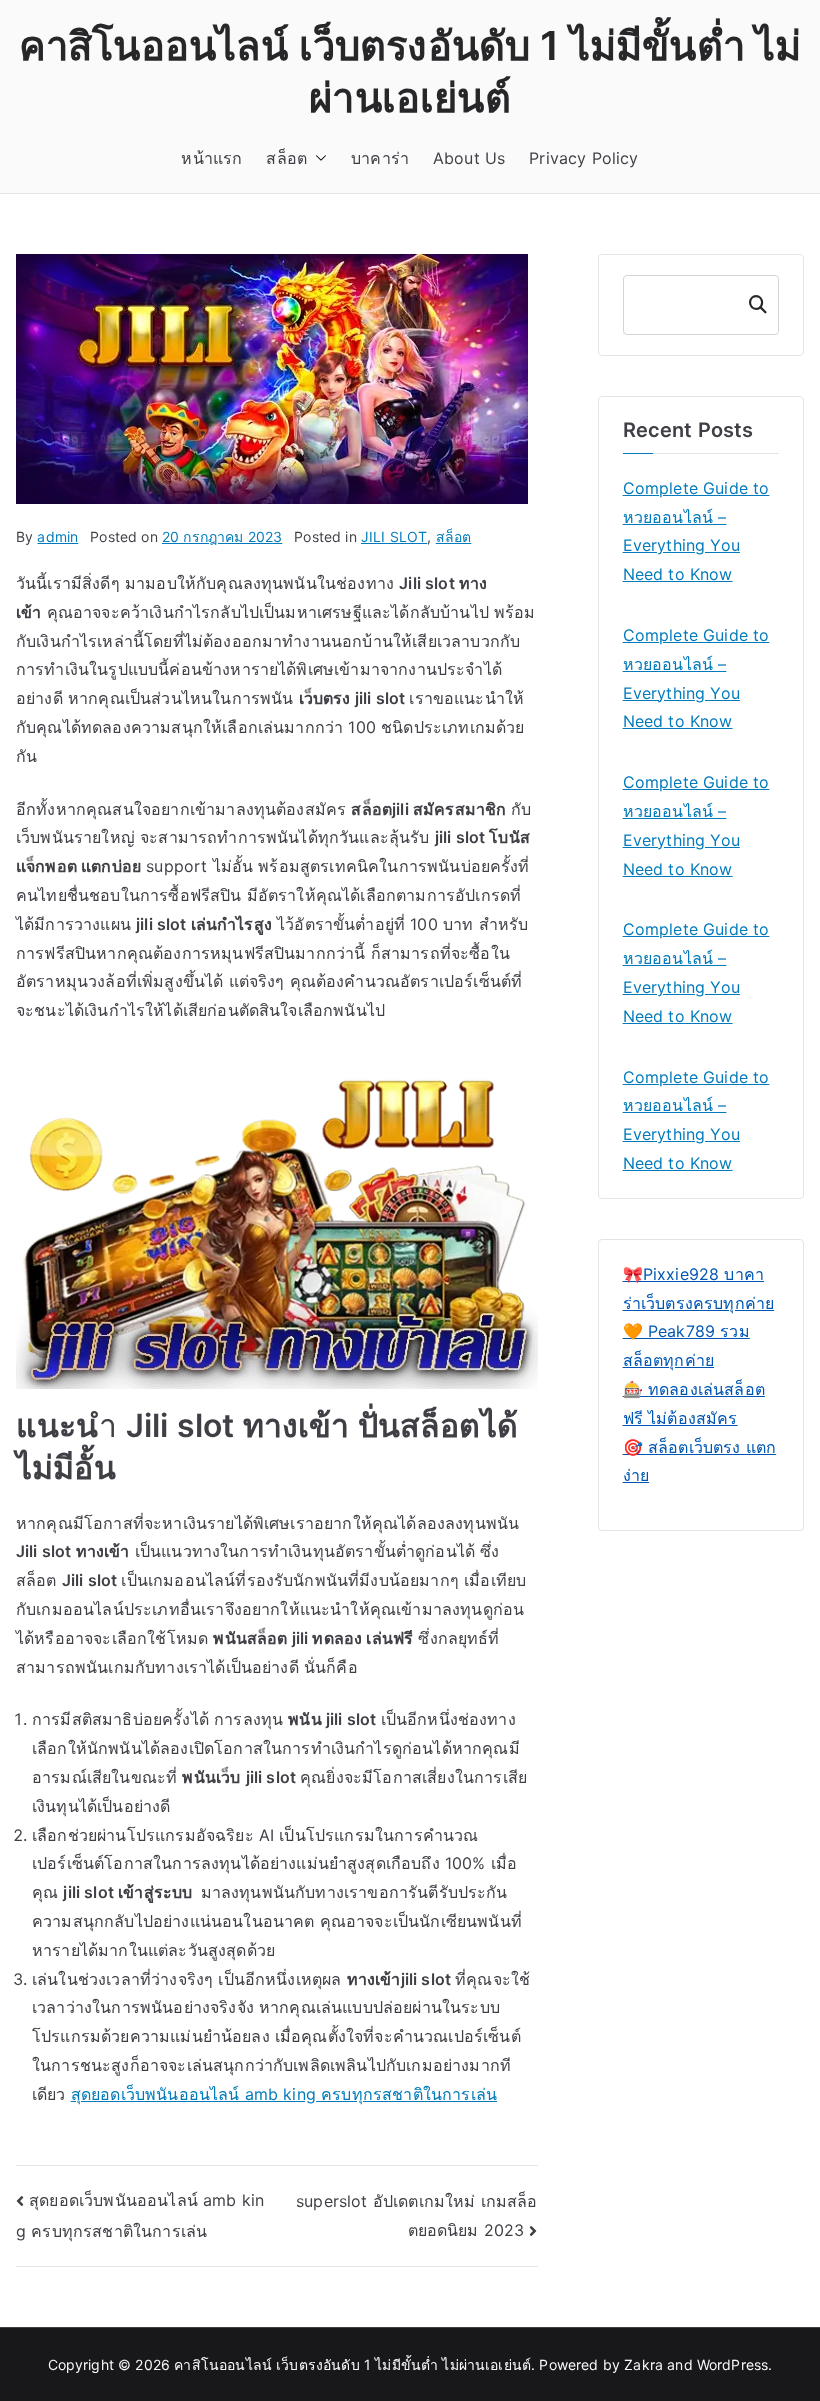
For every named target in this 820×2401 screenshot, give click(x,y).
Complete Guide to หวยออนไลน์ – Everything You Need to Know (696, 531)
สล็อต (286, 158)
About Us (469, 158)
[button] (317, 158)
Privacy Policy (583, 158)
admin (57, 536)
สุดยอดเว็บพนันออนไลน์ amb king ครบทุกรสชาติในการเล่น (284, 2094)
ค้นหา (755, 304)
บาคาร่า (380, 158)
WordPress (732, 2364)
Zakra (643, 2364)
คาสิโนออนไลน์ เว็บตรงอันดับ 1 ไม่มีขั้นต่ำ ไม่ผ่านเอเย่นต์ (352, 2364)
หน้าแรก (211, 158)
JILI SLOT (394, 536)
